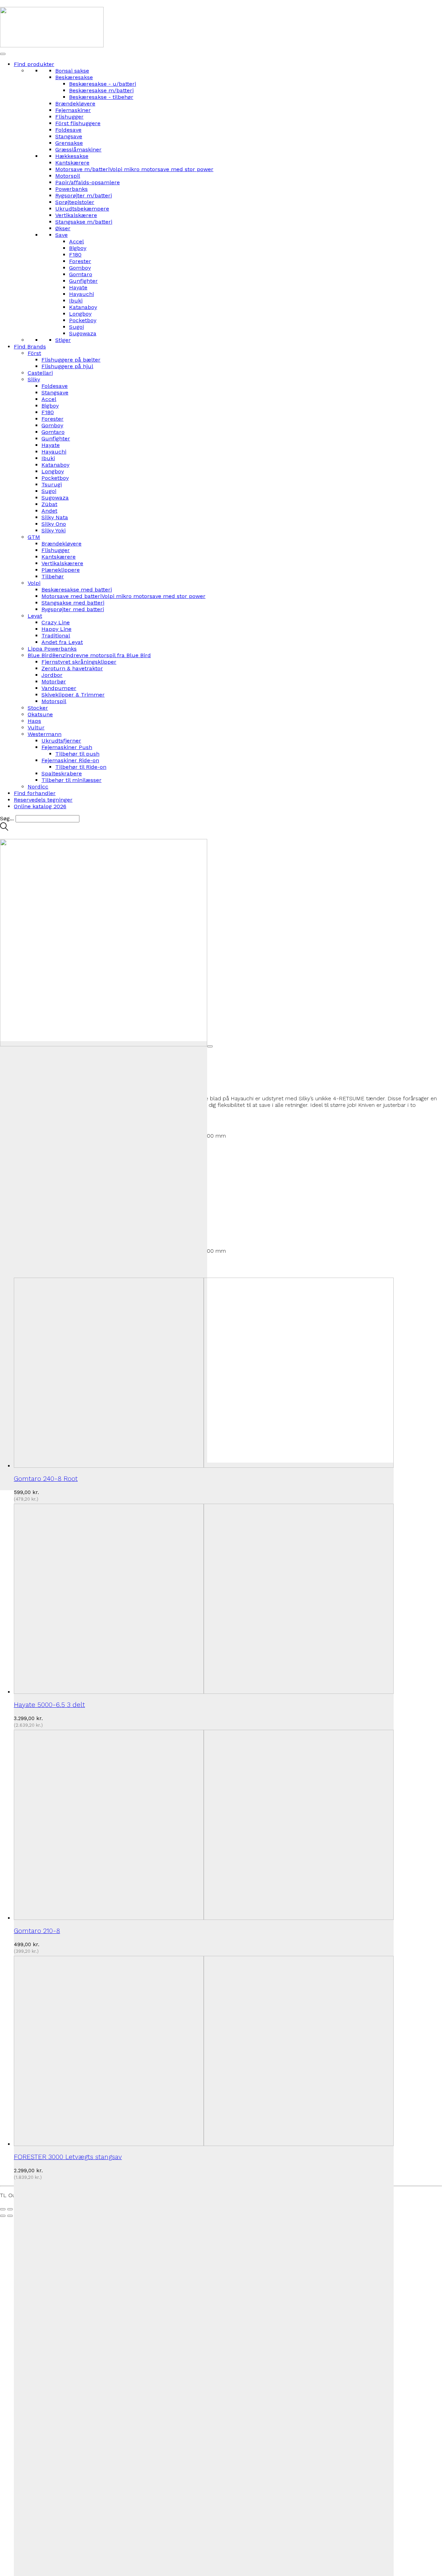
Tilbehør (53, 576)
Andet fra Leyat (62, 642)
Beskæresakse (74, 77)
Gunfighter (83, 281)
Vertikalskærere (76, 215)
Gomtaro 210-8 (37, 1931)
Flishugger (69, 117)
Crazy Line (56, 622)
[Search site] (4, 829)
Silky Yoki (54, 530)
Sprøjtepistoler (75, 202)
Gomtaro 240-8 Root (46, 1479)
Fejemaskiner (73, 110)
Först (34, 353)
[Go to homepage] (52, 45)
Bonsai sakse (72, 71)
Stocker (38, 708)
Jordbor (52, 675)
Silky (34, 379)
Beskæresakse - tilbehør (101, 97)
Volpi (34, 583)
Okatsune (40, 714)
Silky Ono (54, 524)
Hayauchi (81, 294)
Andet (49, 511)
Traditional (56, 636)
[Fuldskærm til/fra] (10, 2209)
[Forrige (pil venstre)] (3, 2216)
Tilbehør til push (77, 754)
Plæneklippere (61, 570)
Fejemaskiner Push (67, 747)
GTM (34, 537)
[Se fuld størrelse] (210, 1046)
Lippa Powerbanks (52, 649)
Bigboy (78, 248)
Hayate (78, 287)
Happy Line (56, 629)
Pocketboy (83, 320)
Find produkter (34, 64)
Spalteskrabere (62, 773)
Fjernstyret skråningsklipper (79, 662)
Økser (63, 228)
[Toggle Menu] (3, 54)
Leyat (35, 616)
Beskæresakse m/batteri (101, 90)
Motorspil (68, 176)
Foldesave (68, 130)
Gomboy (80, 268)
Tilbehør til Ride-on (81, 767)
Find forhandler (35, 793)
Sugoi (76, 327)
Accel (76, 241)
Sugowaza (83, 333)
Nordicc (38, 787)
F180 (75, 255)
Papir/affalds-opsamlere (88, 182)
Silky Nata (55, 517)
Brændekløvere (75, 104)
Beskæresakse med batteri (77, 590)
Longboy (80, 314)
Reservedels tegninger (43, 800)
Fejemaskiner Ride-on (70, 760)
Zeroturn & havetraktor (72, 668)
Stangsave (69, 136)
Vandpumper (59, 688)
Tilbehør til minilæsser (71, 780)
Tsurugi (52, 484)
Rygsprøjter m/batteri (84, 195)
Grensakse (69, 143)
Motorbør (54, 682)
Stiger (63, 340)
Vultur (36, 727)
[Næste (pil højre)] (10, 2216)
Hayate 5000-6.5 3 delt (49, 1705)
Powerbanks (71, 189)
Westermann (45, 734)
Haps (34, 721)
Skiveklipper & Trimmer (73, 695)
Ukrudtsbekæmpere (82, 209)
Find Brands (30, 347)
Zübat (49, 504)
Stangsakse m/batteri (84, 222)
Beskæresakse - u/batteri (103, 84)
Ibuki (76, 301)
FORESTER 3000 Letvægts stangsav (68, 2157)
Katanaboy (83, 307)
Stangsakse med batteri (73, 603)
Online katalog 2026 (40, 806)
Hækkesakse (72, 156)
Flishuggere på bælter (71, 360)
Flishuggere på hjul (67, 366)
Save (61, 235)
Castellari (40, 373)
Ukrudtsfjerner (61, 741)
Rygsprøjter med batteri (73, 609)
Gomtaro (81, 274)
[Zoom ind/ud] (3, 2209)
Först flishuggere (78, 123)
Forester (80, 261)
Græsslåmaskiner (78, 150)
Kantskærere (72, 163)
